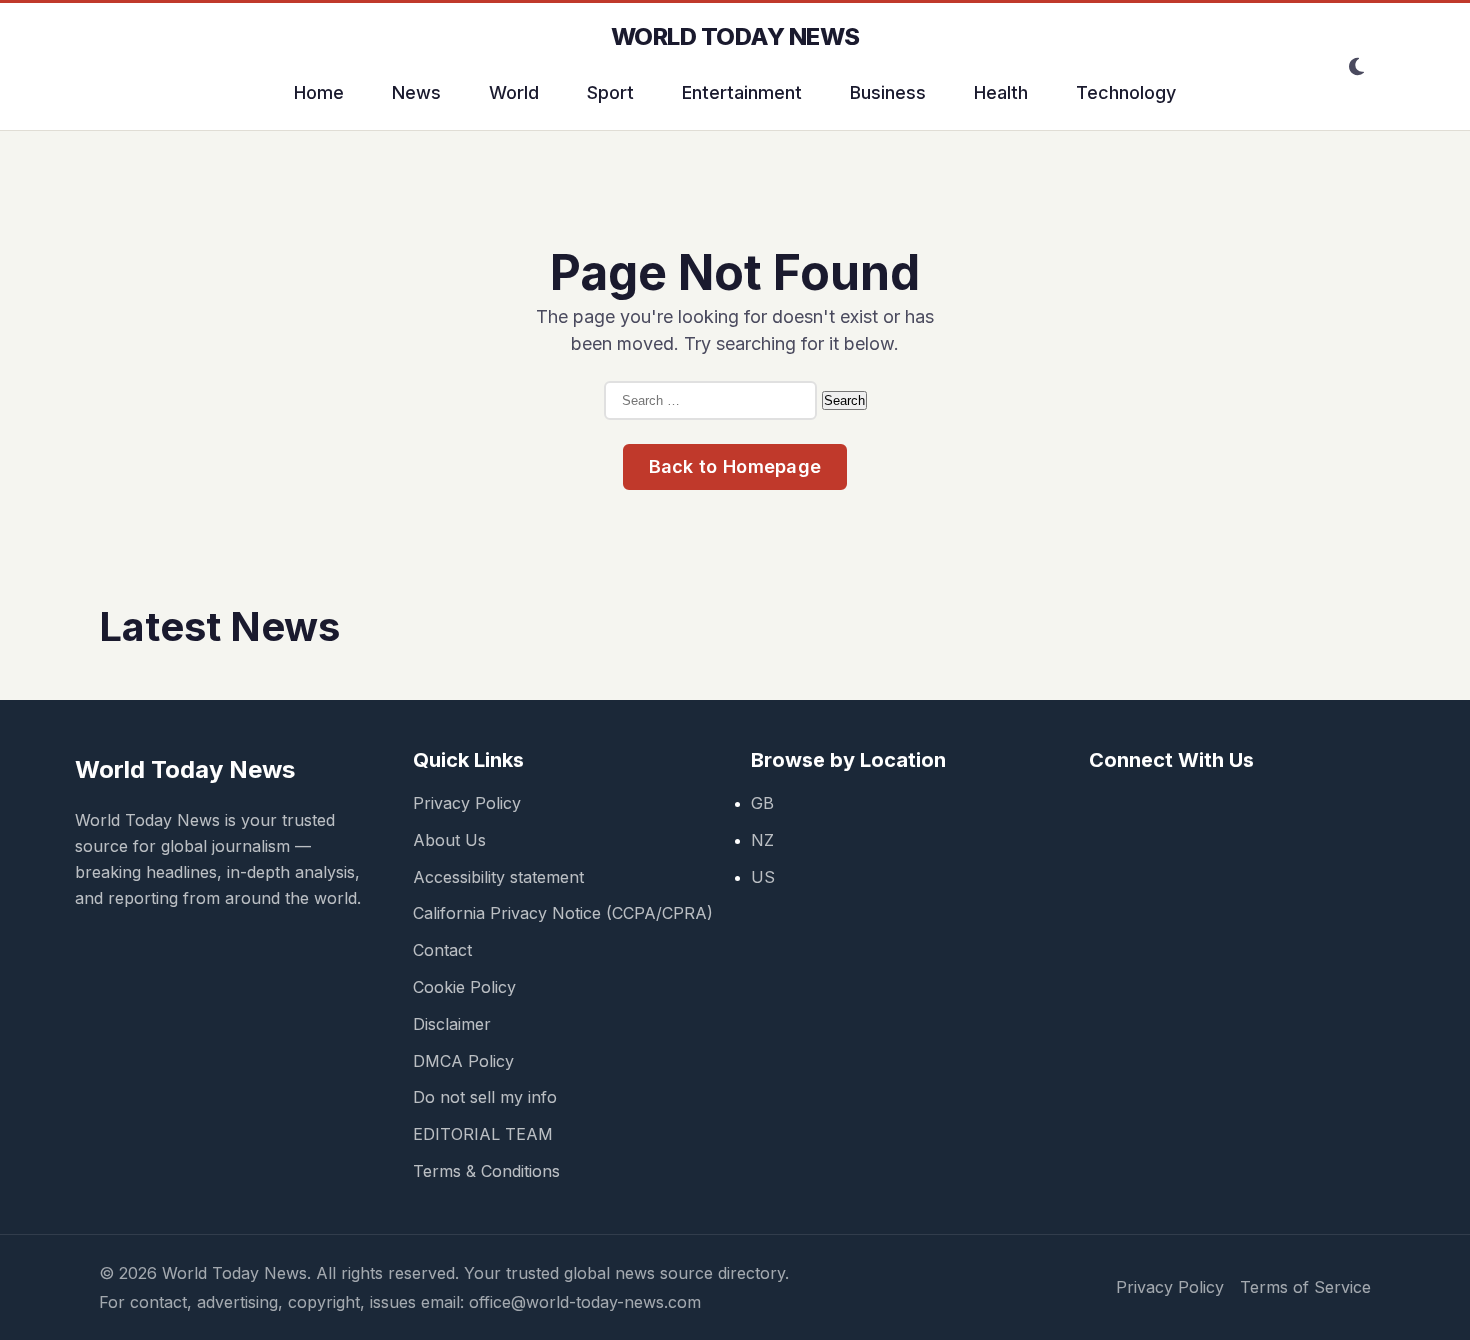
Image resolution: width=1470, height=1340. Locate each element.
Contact (442, 950)
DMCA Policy (463, 1061)
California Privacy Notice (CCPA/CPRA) (563, 913)
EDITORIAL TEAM (483, 1134)
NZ (762, 840)
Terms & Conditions (486, 1171)
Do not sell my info (485, 1097)
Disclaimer (452, 1024)
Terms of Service (1305, 1287)
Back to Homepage (735, 466)
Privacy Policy (467, 803)
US (763, 877)
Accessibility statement (498, 877)
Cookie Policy (464, 987)
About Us (449, 840)
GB (762, 803)
